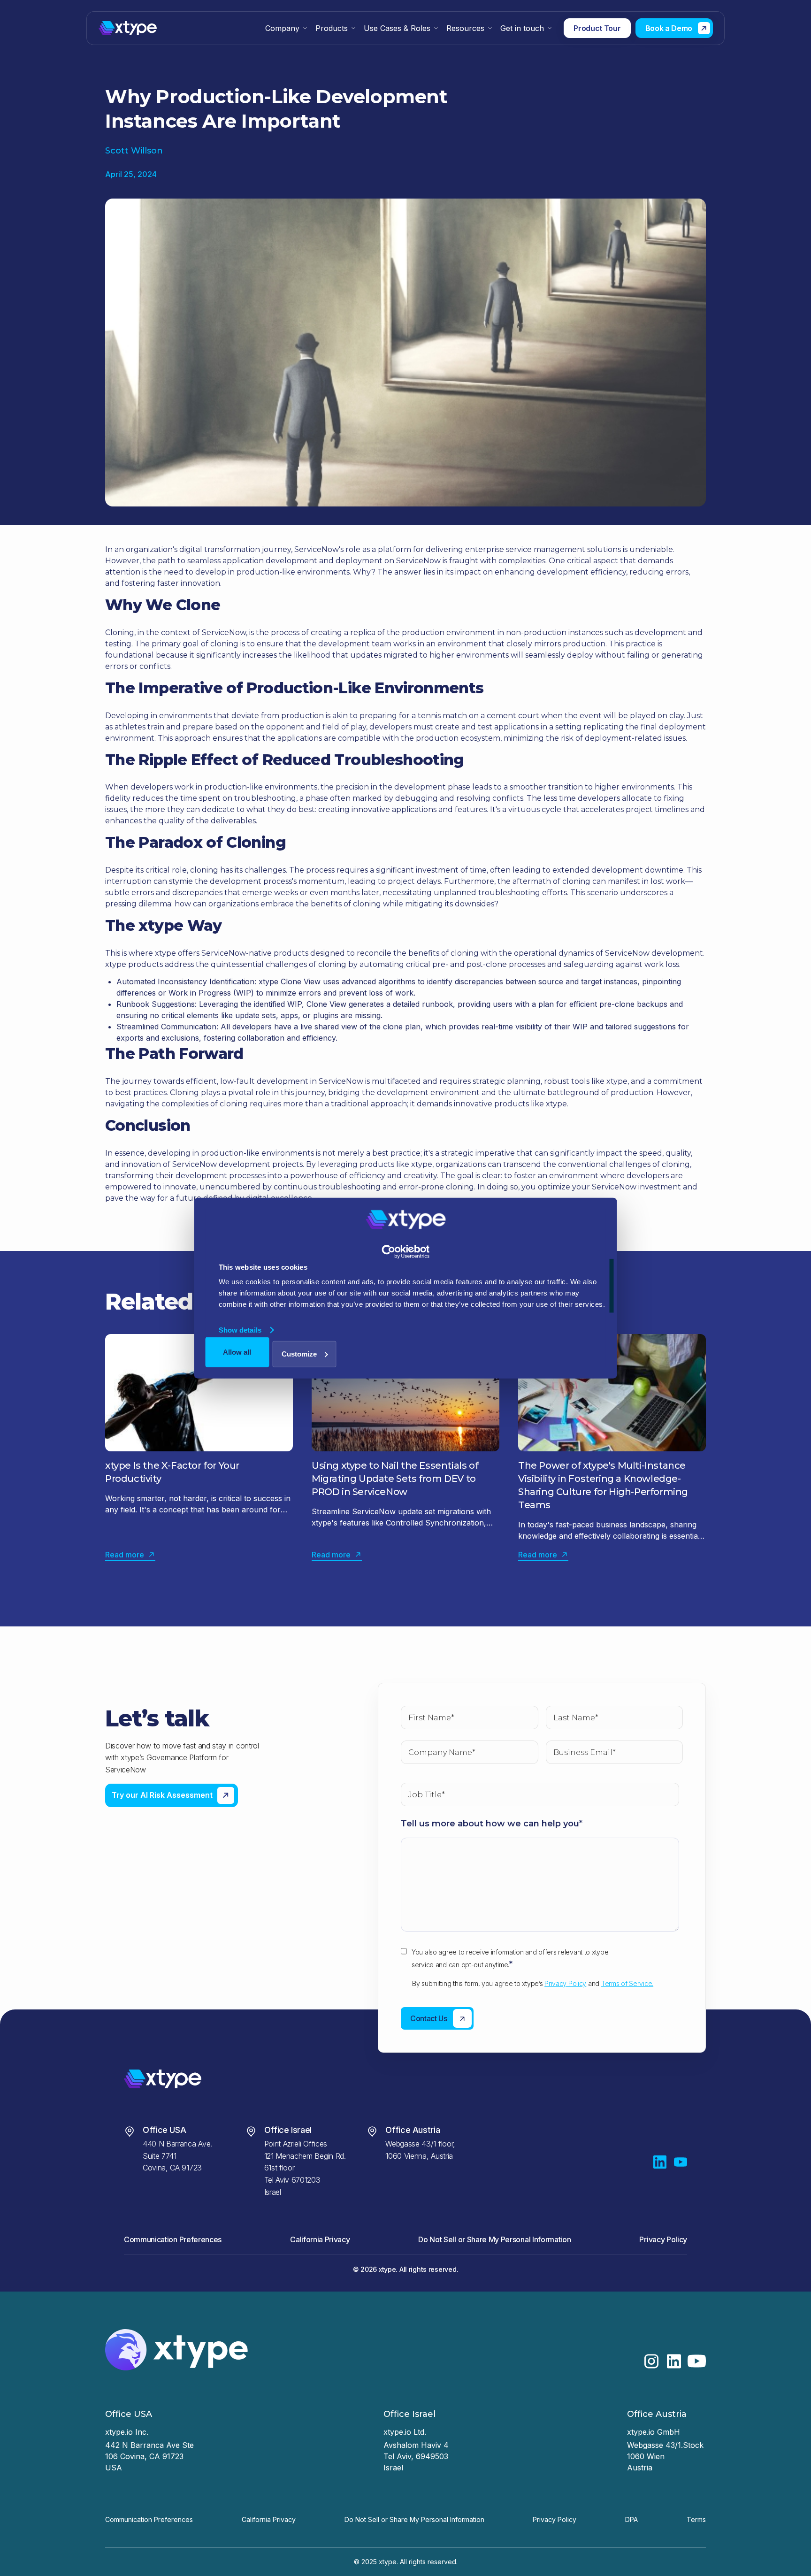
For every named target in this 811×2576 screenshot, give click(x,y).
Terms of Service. (627, 1983)
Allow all (237, 1352)
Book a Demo (669, 28)
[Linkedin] (660, 2162)
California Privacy (320, 2239)
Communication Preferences (173, 2239)
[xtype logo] (158, 28)
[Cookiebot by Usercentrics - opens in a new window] (406, 1252)
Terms (696, 2519)
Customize (299, 1353)
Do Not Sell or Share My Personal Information (494, 2239)
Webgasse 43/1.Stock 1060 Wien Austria (666, 2456)
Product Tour (597, 28)
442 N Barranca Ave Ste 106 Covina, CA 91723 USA (149, 2456)
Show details (240, 1330)
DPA (631, 2519)
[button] (287, 28)
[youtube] (681, 2162)
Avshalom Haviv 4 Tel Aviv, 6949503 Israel (417, 2456)
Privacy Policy (565, 1983)
